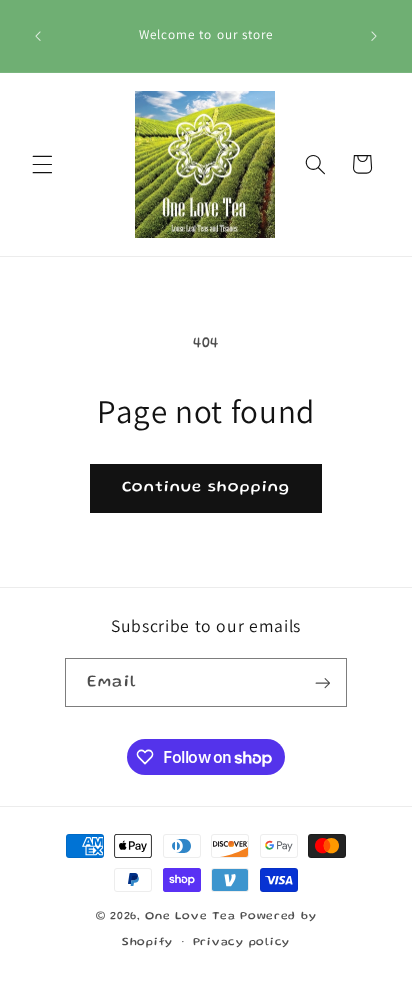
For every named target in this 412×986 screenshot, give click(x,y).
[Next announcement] (374, 36)
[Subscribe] (322, 682)
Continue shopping (206, 488)
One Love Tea (192, 917)
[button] (42, 164)
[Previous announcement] (38, 36)
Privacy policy (241, 943)
